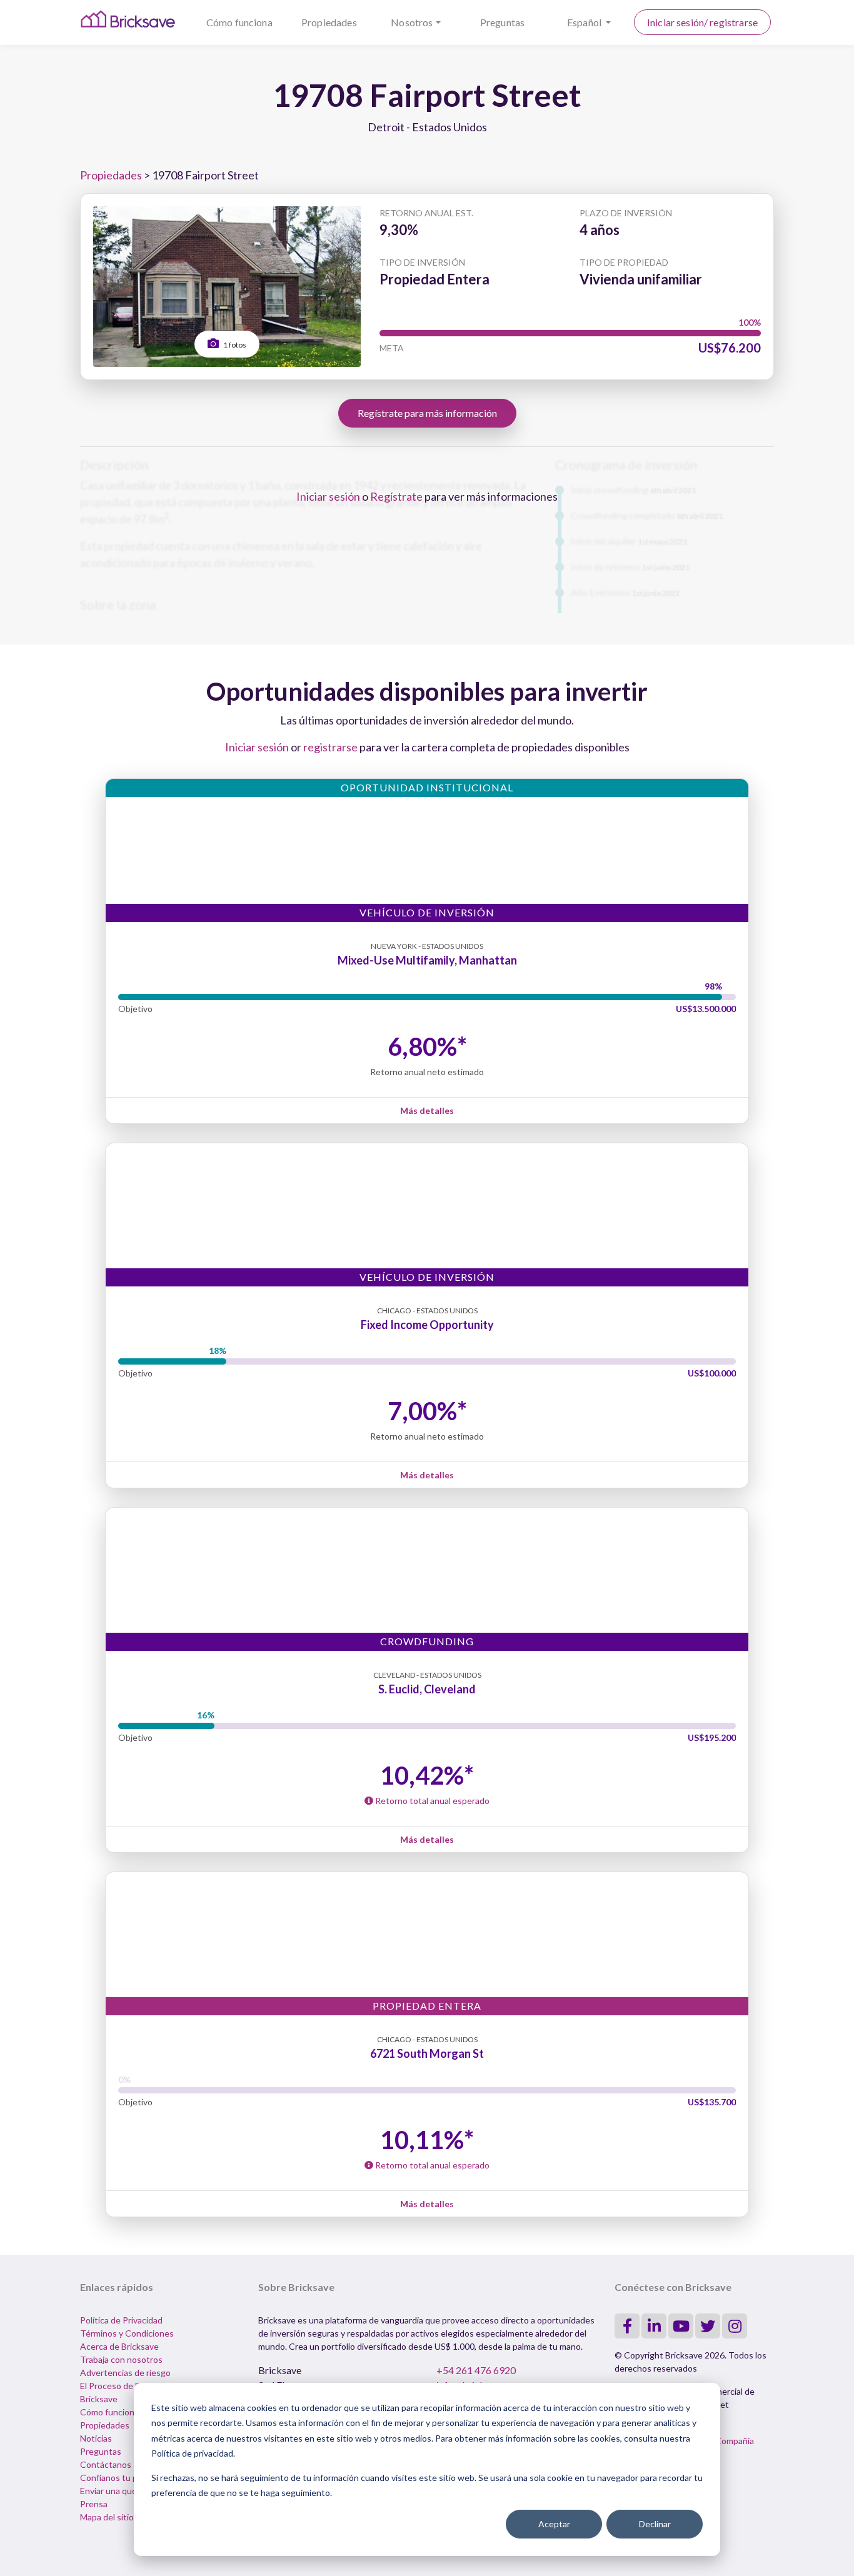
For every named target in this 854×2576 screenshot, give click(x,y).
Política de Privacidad (121, 2320)
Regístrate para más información (427, 413)
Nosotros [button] (412, 22)
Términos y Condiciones (127, 2333)
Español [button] (585, 22)
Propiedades (329, 22)
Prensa (94, 2504)
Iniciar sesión (328, 496)
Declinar (655, 2524)
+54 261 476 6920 (476, 2370)
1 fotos (234, 345)
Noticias (96, 2438)
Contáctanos (106, 2464)
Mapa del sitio (107, 2517)
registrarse (330, 747)
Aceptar (554, 2524)
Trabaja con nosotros (121, 2359)
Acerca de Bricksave (119, 2346)
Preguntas (502, 22)
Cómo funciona (239, 22)
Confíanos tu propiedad (126, 2478)
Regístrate (396, 496)
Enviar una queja (112, 2491)
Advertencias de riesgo (125, 2373)
